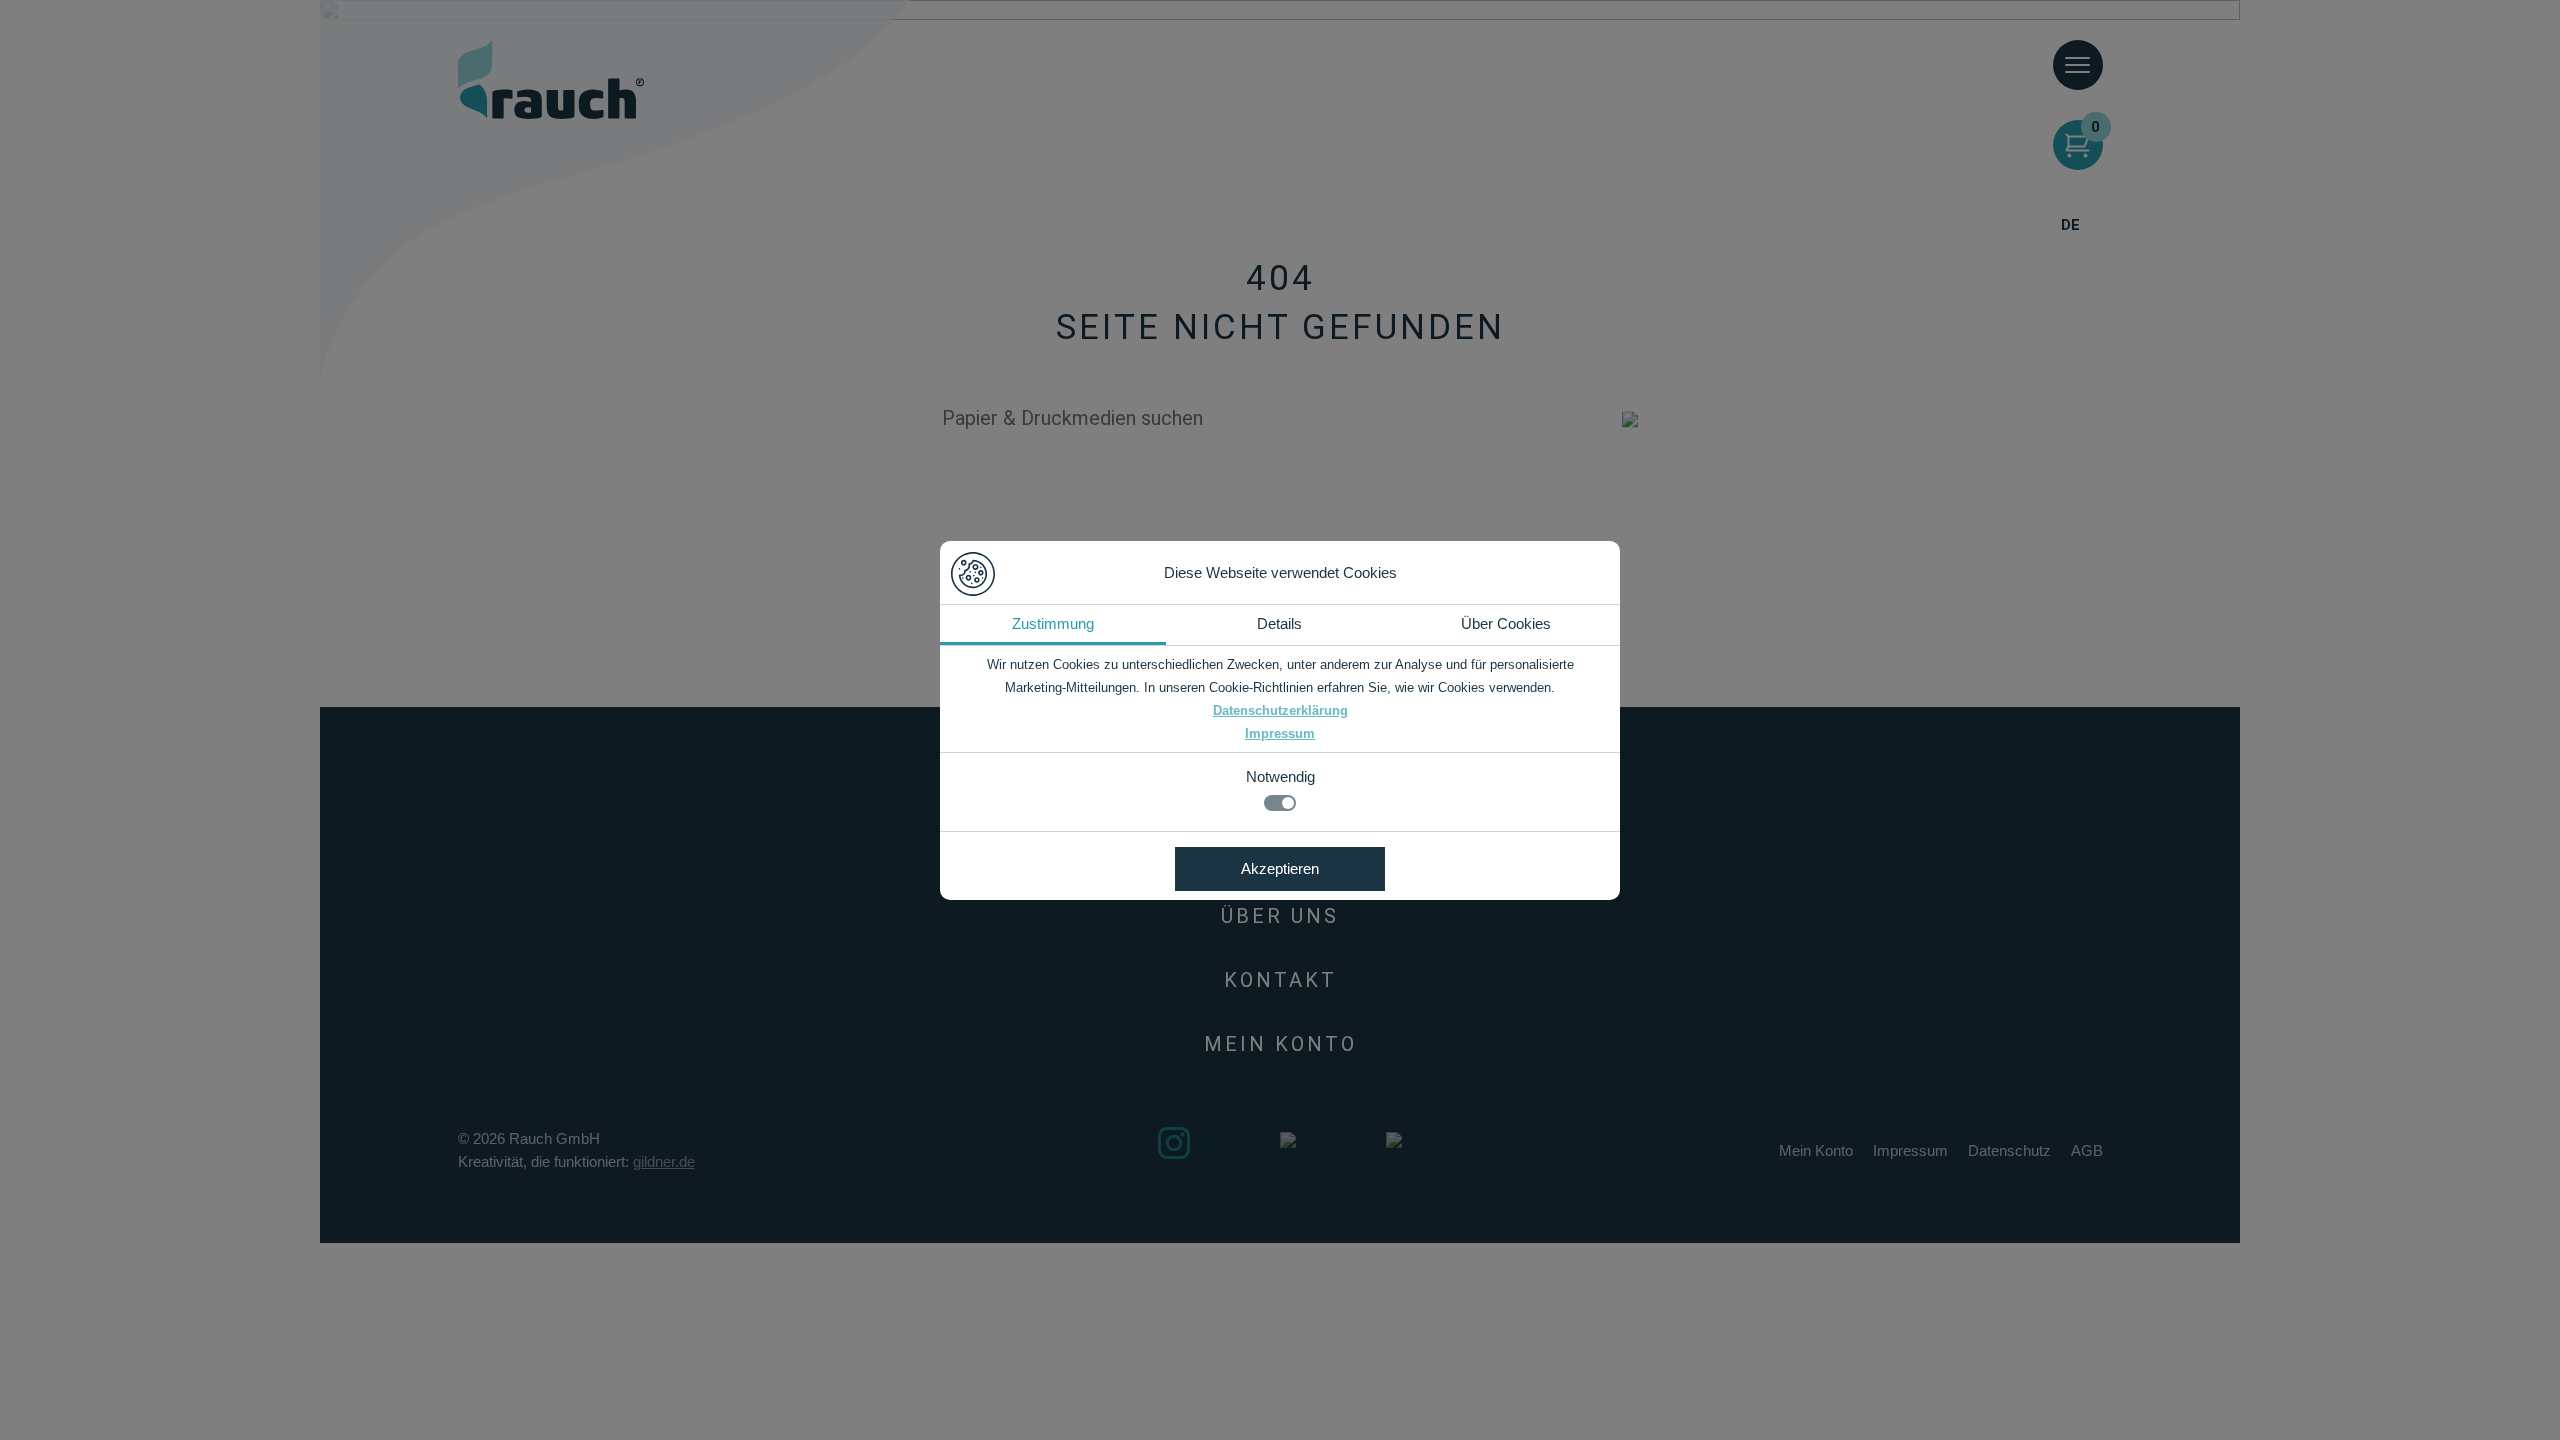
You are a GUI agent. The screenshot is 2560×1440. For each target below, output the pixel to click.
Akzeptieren (1280, 868)
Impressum (1280, 733)
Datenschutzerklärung (1280, 710)
